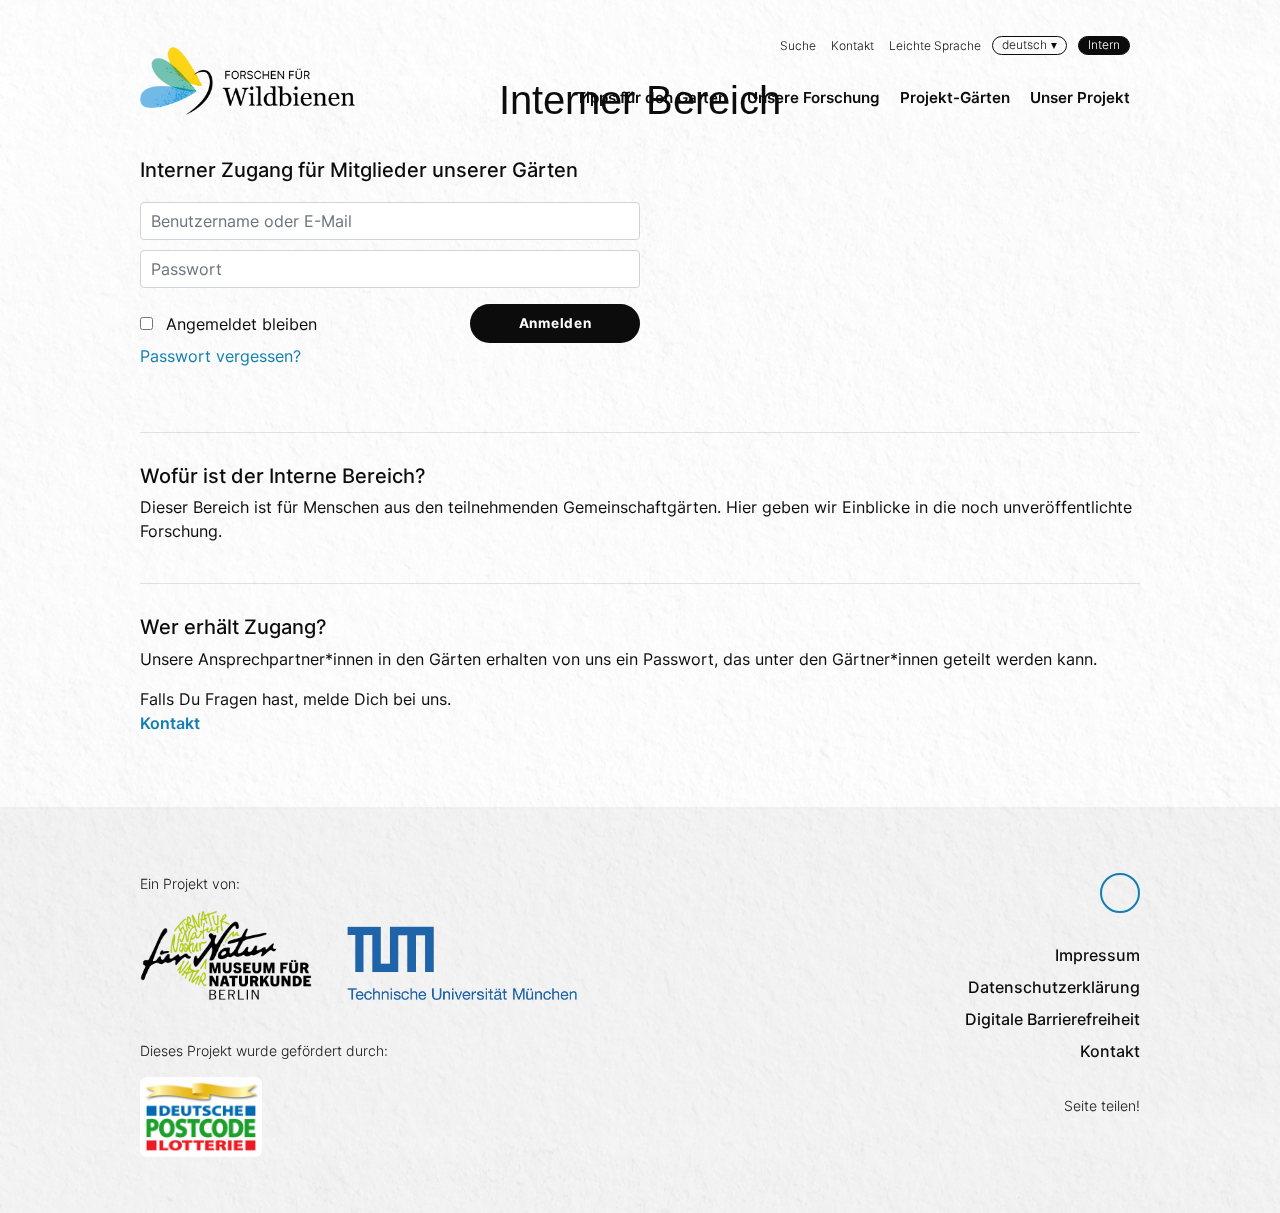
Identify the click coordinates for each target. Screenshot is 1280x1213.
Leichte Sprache (935, 45)
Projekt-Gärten (955, 97)
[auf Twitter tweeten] (1092, 1140)
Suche (798, 45)
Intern (1104, 44)
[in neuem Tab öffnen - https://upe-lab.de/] (470, 961)
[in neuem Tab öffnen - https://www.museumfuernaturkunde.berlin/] (234, 953)
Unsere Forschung (813, 97)
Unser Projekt (1080, 97)
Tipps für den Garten (651, 97)
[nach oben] (1120, 893)
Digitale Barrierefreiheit (1052, 1019)
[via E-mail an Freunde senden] (1127, 1140)
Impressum (1097, 955)
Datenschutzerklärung (1054, 987)
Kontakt (852, 45)
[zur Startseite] (247, 81)
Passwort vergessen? (220, 356)
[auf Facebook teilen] (1058, 1140)
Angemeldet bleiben (241, 324)
